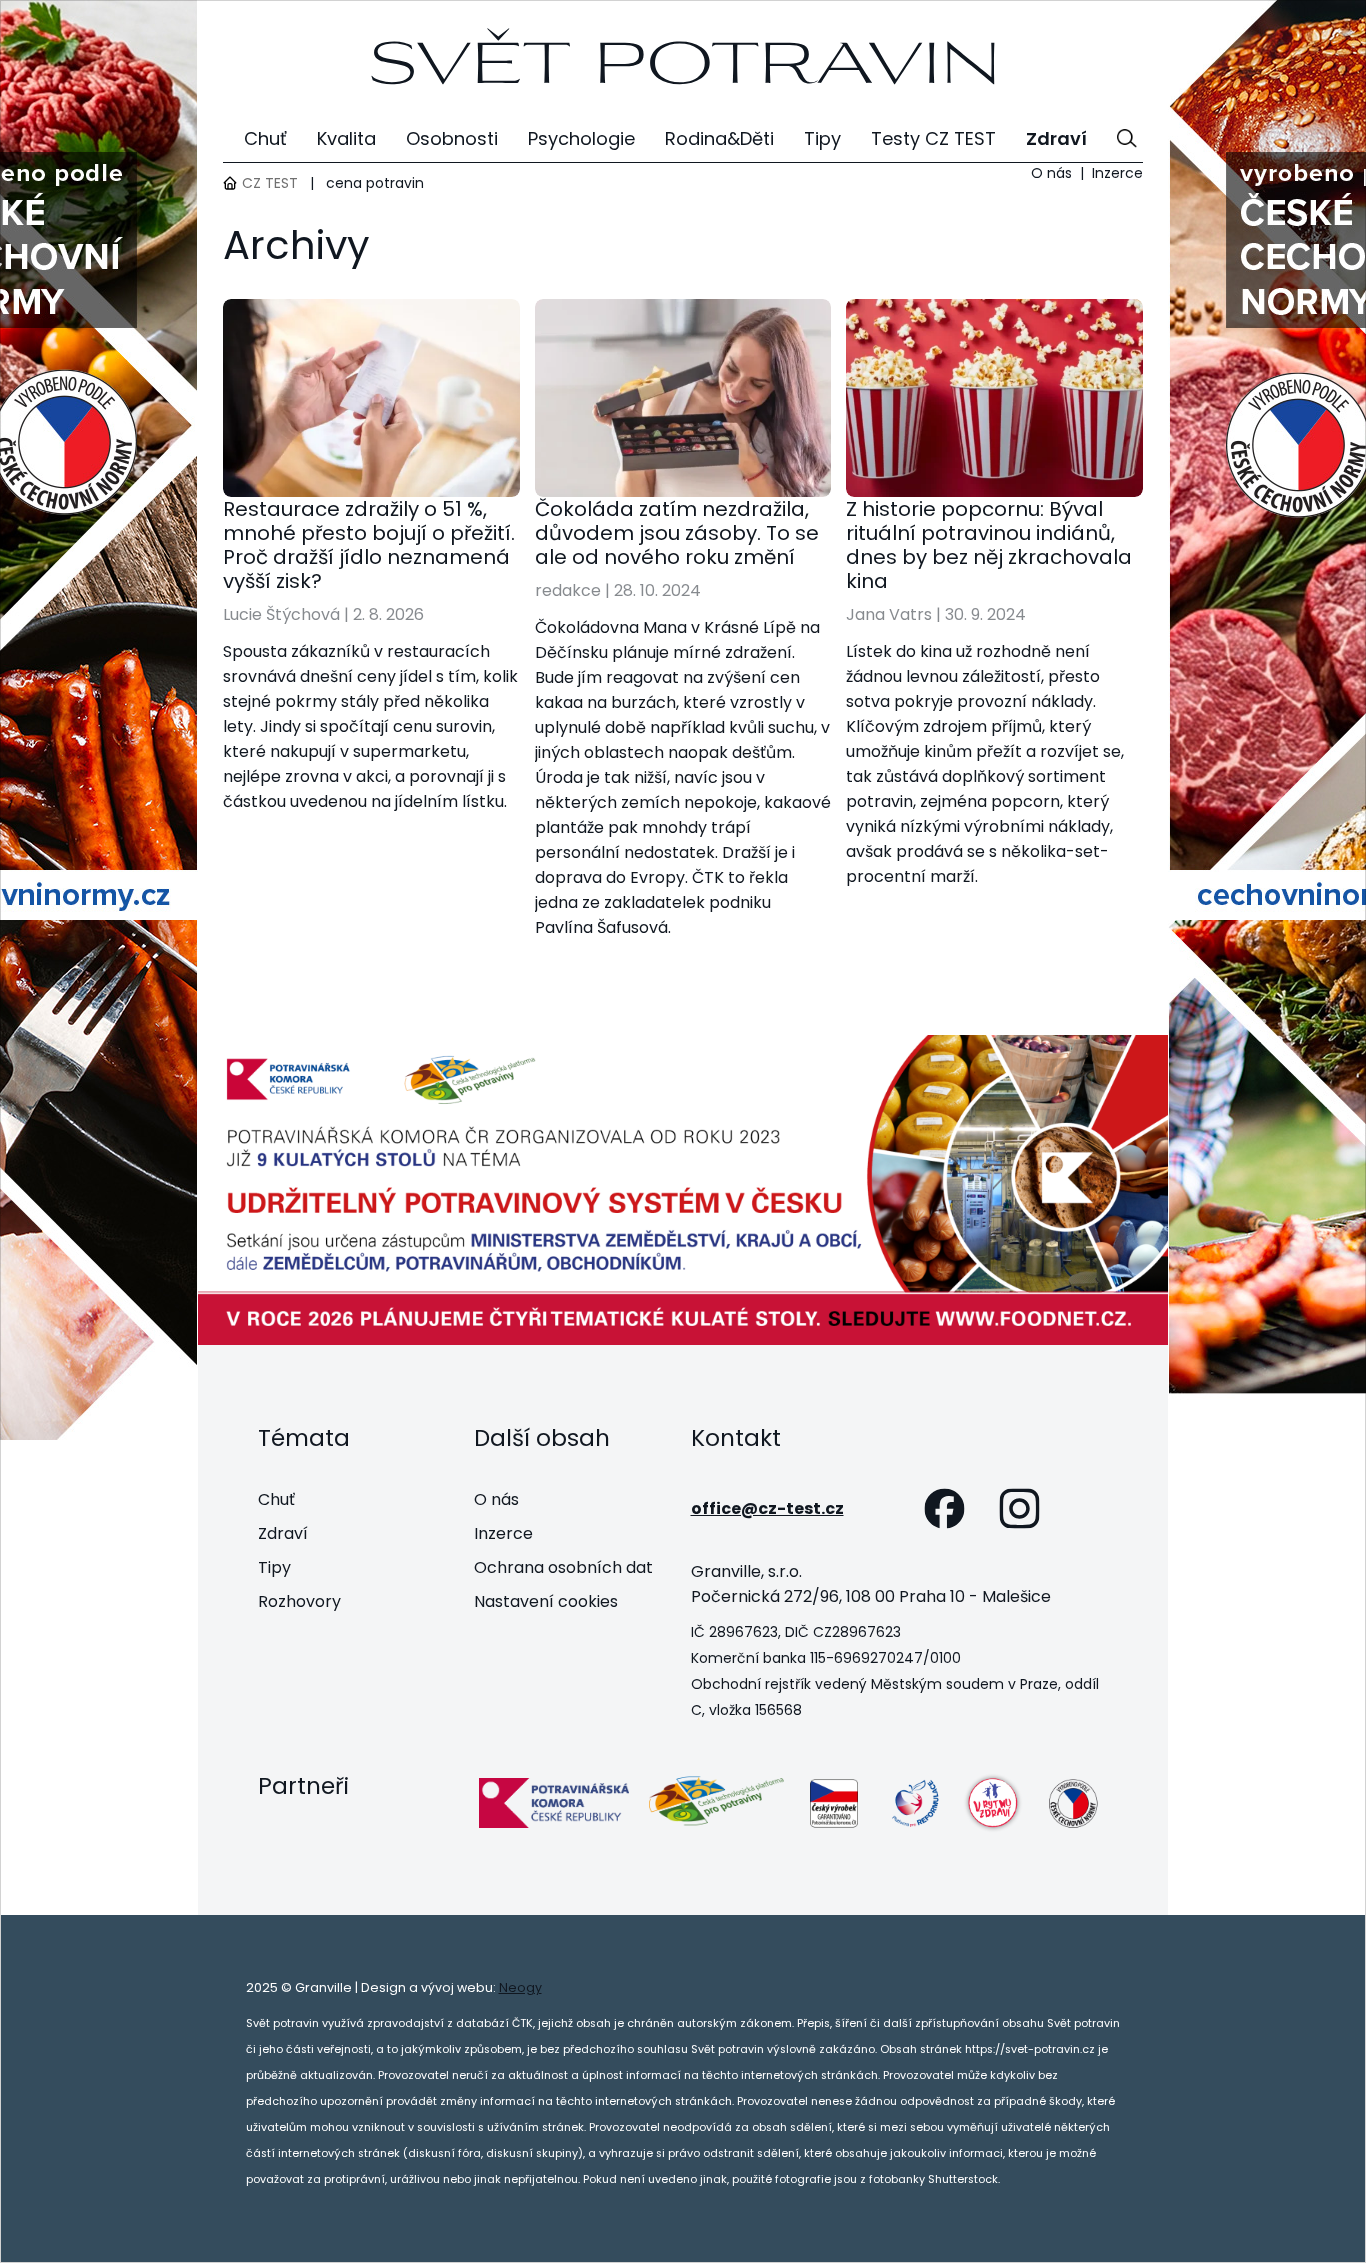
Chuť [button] (265, 138)
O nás (1051, 173)
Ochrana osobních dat (563, 1567)
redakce (568, 590)
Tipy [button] (822, 138)
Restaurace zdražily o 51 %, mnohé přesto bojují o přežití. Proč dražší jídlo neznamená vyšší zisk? (369, 545)
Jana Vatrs (889, 614)
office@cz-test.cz (767, 1508)
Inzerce (1117, 173)
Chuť (276, 1499)
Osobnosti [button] (452, 138)
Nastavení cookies (546, 1601)
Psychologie (581, 138)
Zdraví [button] (1056, 138)
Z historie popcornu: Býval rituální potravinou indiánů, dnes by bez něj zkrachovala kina (989, 545)
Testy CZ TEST (933, 138)
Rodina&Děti (719, 138)
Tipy (274, 1567)
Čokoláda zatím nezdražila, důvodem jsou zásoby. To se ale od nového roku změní (677, 533)
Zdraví (283, 1533)
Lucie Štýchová (281, 614)
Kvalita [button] (346, 138)
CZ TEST (270, 183)
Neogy (520, 1987)
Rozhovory (299, 1601)
